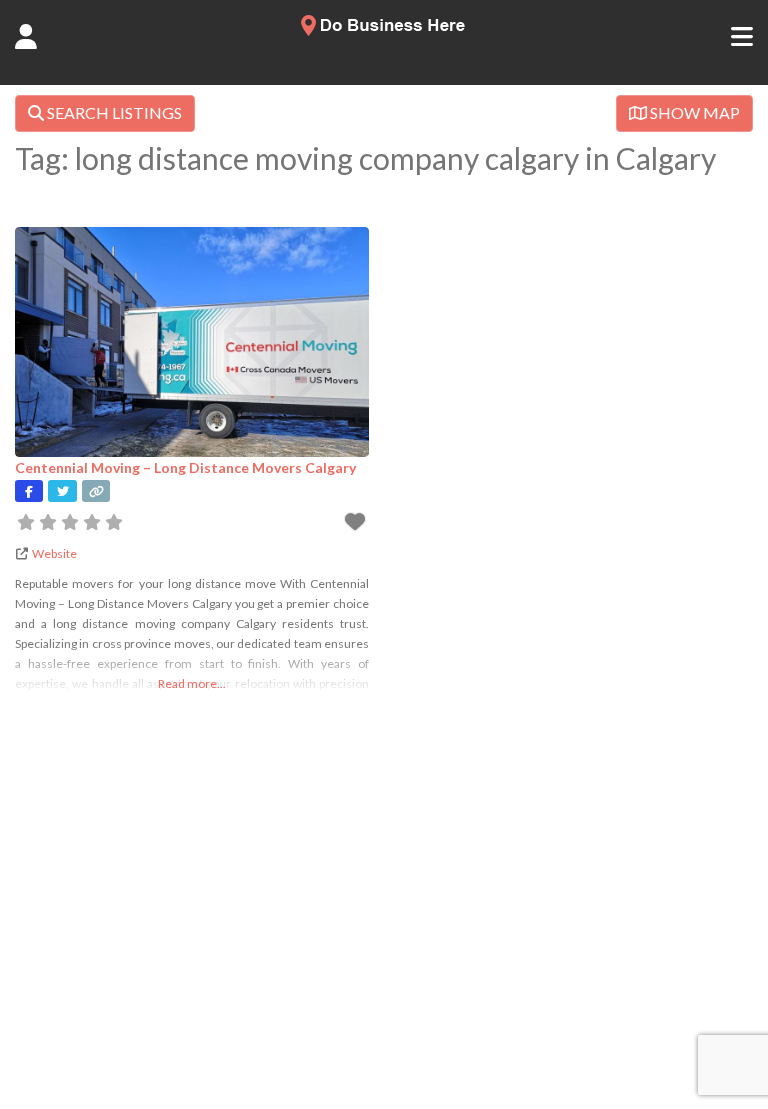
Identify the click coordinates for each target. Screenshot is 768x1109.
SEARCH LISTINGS (113, 112)
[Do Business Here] (384, 30)
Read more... (192, 683)
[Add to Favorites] (357, 524)
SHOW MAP (693, 112)
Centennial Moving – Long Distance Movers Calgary (185, 467)
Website (54, 553)
